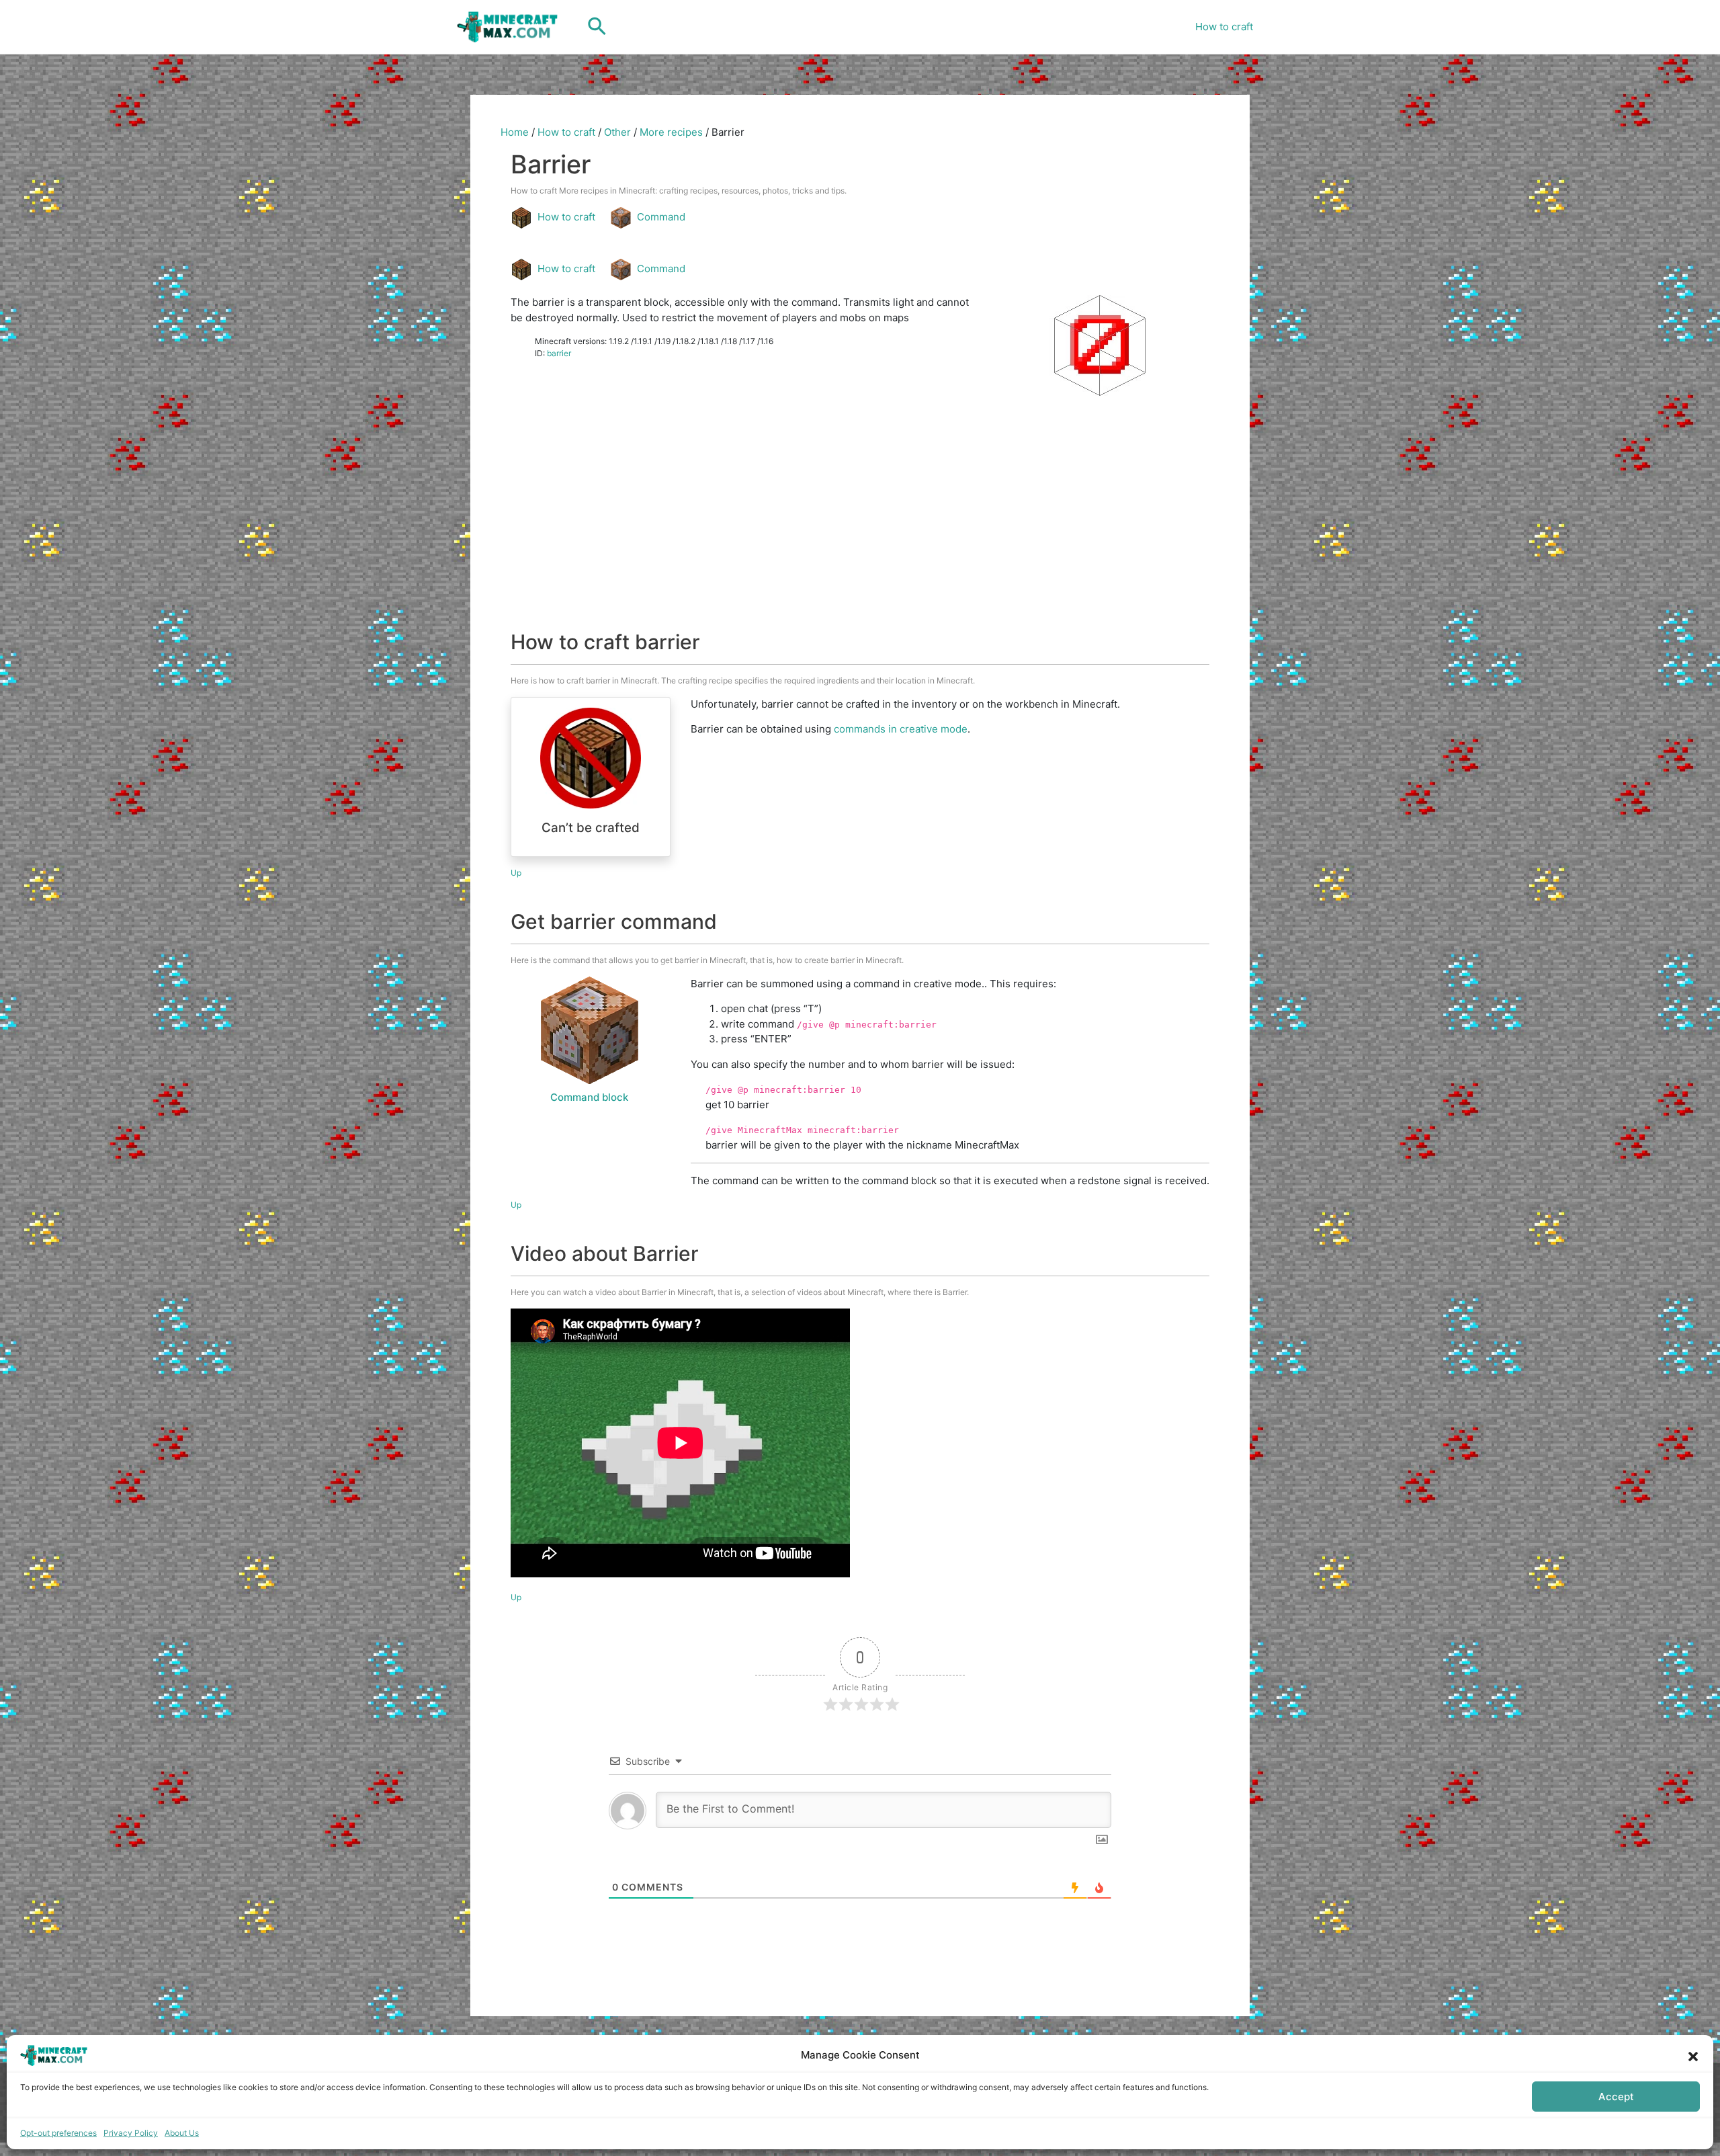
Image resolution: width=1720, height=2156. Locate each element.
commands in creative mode (901, 729)
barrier (559, 353)
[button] (1693, 2055)
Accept (1616, 2097)
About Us (182, 2133)
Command (661, 217)
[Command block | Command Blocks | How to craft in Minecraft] (589, 1030)
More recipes (671, 132)
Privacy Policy (131, 2133)
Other (617, 132)
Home (515, 132)
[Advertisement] (860, 536)
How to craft (1224, 27)
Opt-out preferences (58, 2133)
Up (516, 873)
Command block (589, 1097)
